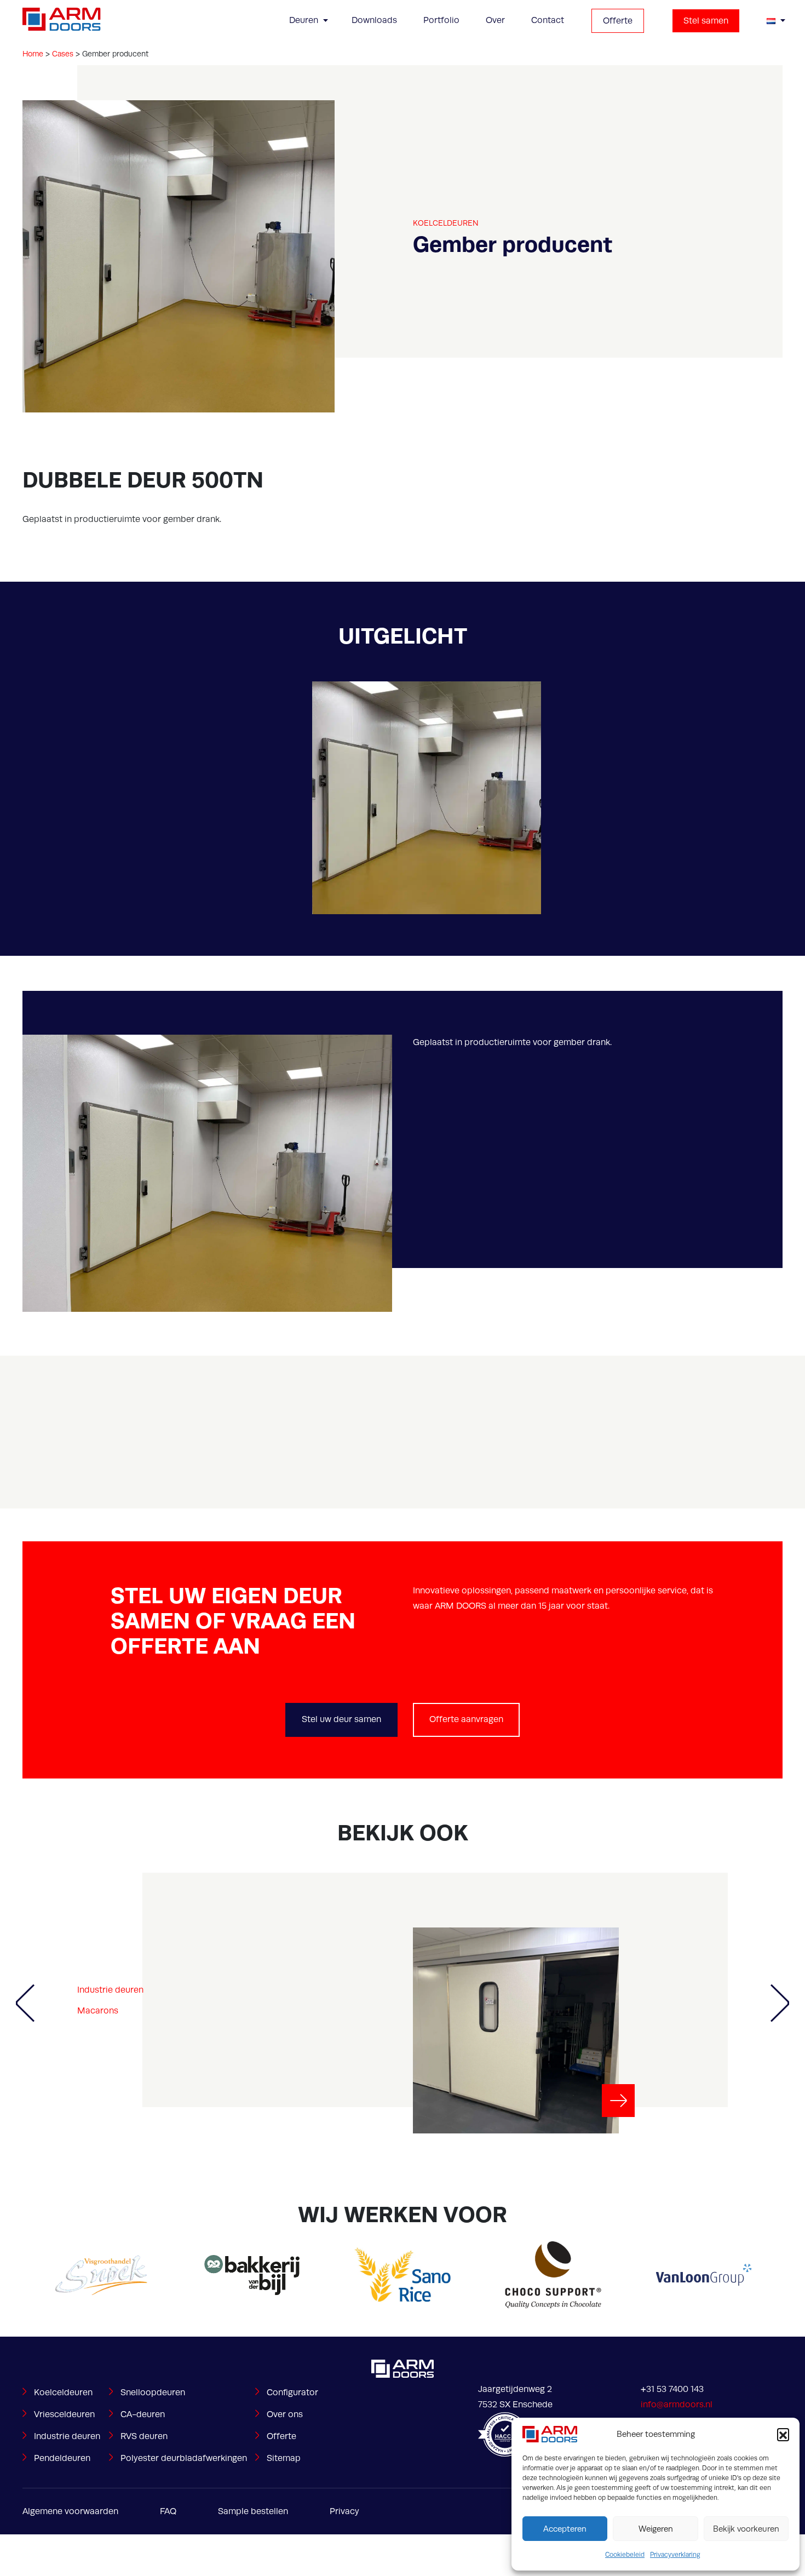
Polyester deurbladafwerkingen (184, 2458)
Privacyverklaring (675, 2555)
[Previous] (25, 2003)
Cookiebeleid (625, 2555)
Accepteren (565, 2529)
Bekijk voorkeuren (746, 2529)
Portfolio (441, 20)
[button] (783, 2434)
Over (495, 20)
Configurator (292, 2393)
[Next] (780, 2003)
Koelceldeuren (446, 223)
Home (33, 54)
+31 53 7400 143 (672, 2389)
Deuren (304, 20)
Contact (548, 20)
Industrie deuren (110, 1990)
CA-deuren (143, 2414)
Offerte (618, 21)
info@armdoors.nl (677, 2405)
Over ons (285, 2414)
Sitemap (284, 2458)
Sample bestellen (253, 2511)
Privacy (344, 2511)
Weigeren (656, 2529)
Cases (63, 54)
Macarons (98, 2011)
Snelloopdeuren (153, 2393)
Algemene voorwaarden (70, 2511)
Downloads (374, 20)
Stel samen (706, 21)
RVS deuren (144, 2436)
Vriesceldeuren (64, 2414)
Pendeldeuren (62, 2458)
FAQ (168, 2511)
